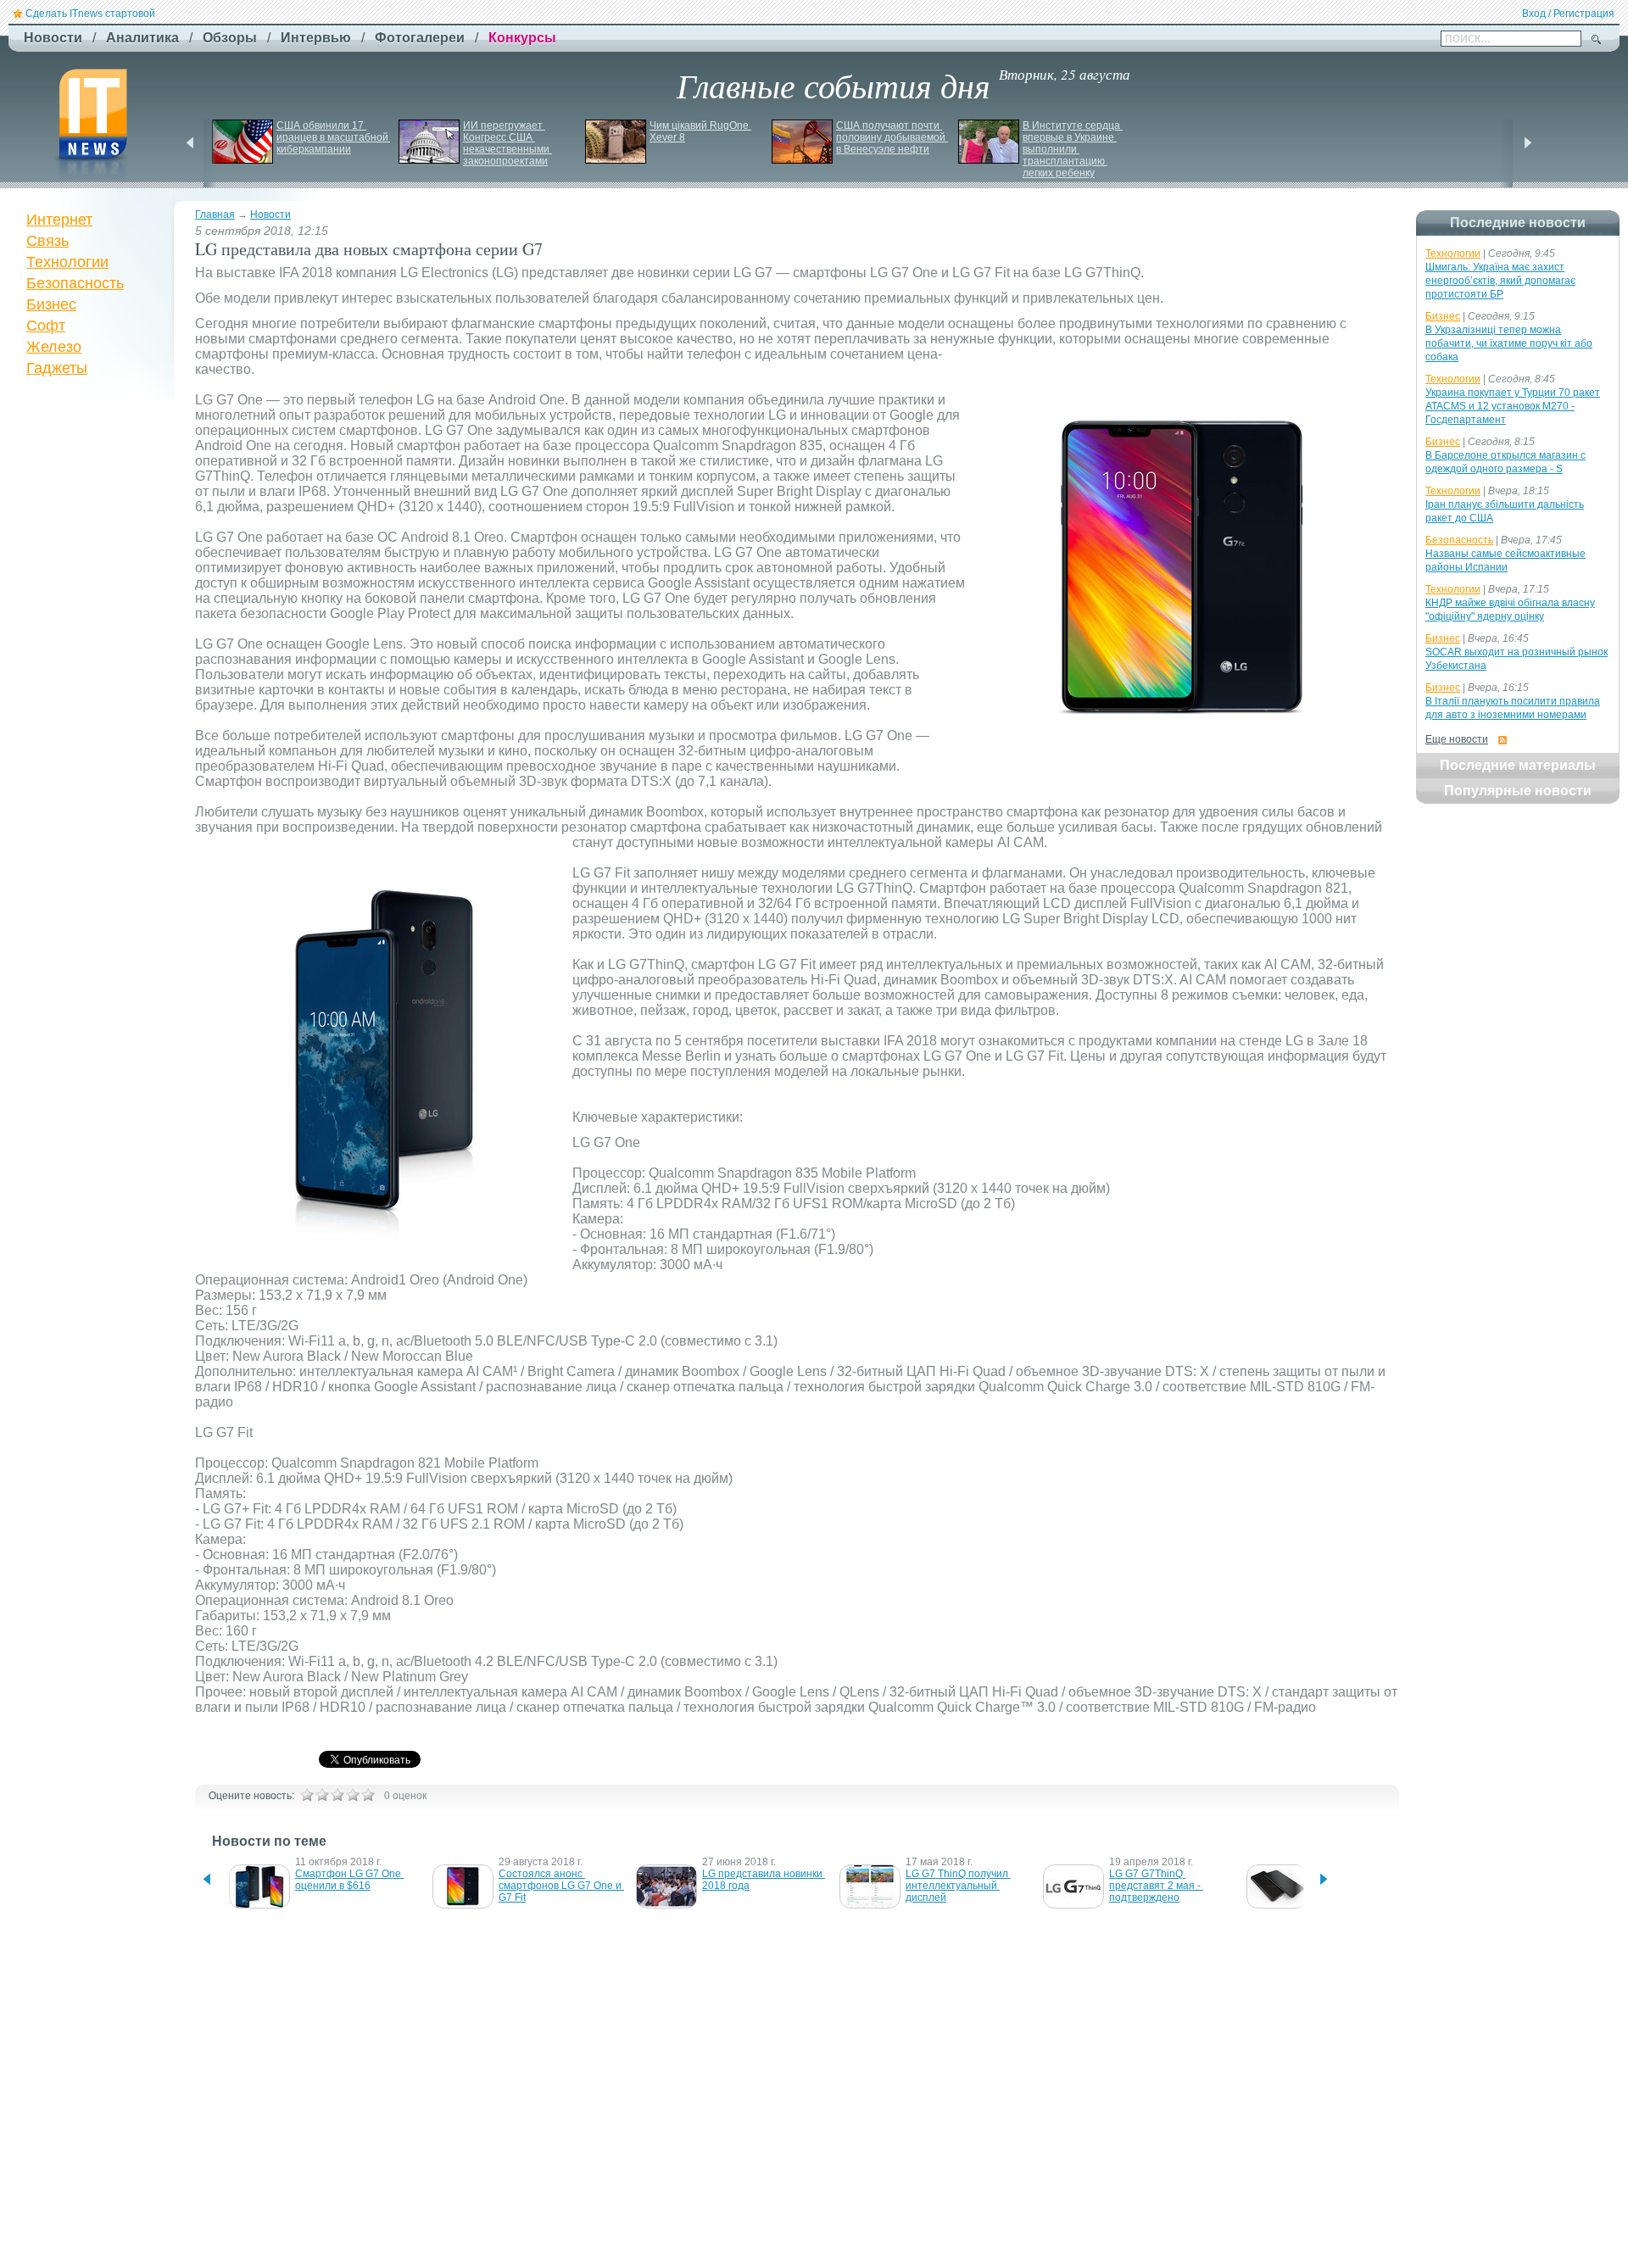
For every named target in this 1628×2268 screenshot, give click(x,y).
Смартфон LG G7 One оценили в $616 (349, 1880)
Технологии (67, 262)
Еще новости (1457, 739)
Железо (54, 347)
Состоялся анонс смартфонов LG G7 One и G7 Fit (561, 1886)
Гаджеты (57, 368)
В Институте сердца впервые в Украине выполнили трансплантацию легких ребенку (1073, 149)
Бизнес (51, 304)
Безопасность (75, 283)
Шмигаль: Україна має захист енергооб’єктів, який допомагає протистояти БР (1500, 281)
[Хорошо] (353, 1795)
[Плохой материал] (322, 1795)
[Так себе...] (337, 1795)
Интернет (59, 220)
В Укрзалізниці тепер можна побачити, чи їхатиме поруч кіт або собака (1509, 343)
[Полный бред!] (307, 1795)
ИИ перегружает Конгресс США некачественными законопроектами (507, 143)
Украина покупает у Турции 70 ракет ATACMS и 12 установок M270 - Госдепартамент (1513, 406)
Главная (215, 215)
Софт (46, 326)
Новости (270, 215)
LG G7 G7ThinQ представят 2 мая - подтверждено (1156, 1886)
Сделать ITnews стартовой (90, 14)
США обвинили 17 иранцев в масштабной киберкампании (334, 137)
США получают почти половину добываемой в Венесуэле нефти (892, 137)
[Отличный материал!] (368, 1795)
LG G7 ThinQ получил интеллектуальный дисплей (958, 1886)
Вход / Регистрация (1568, 14)
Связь (47, 241)
